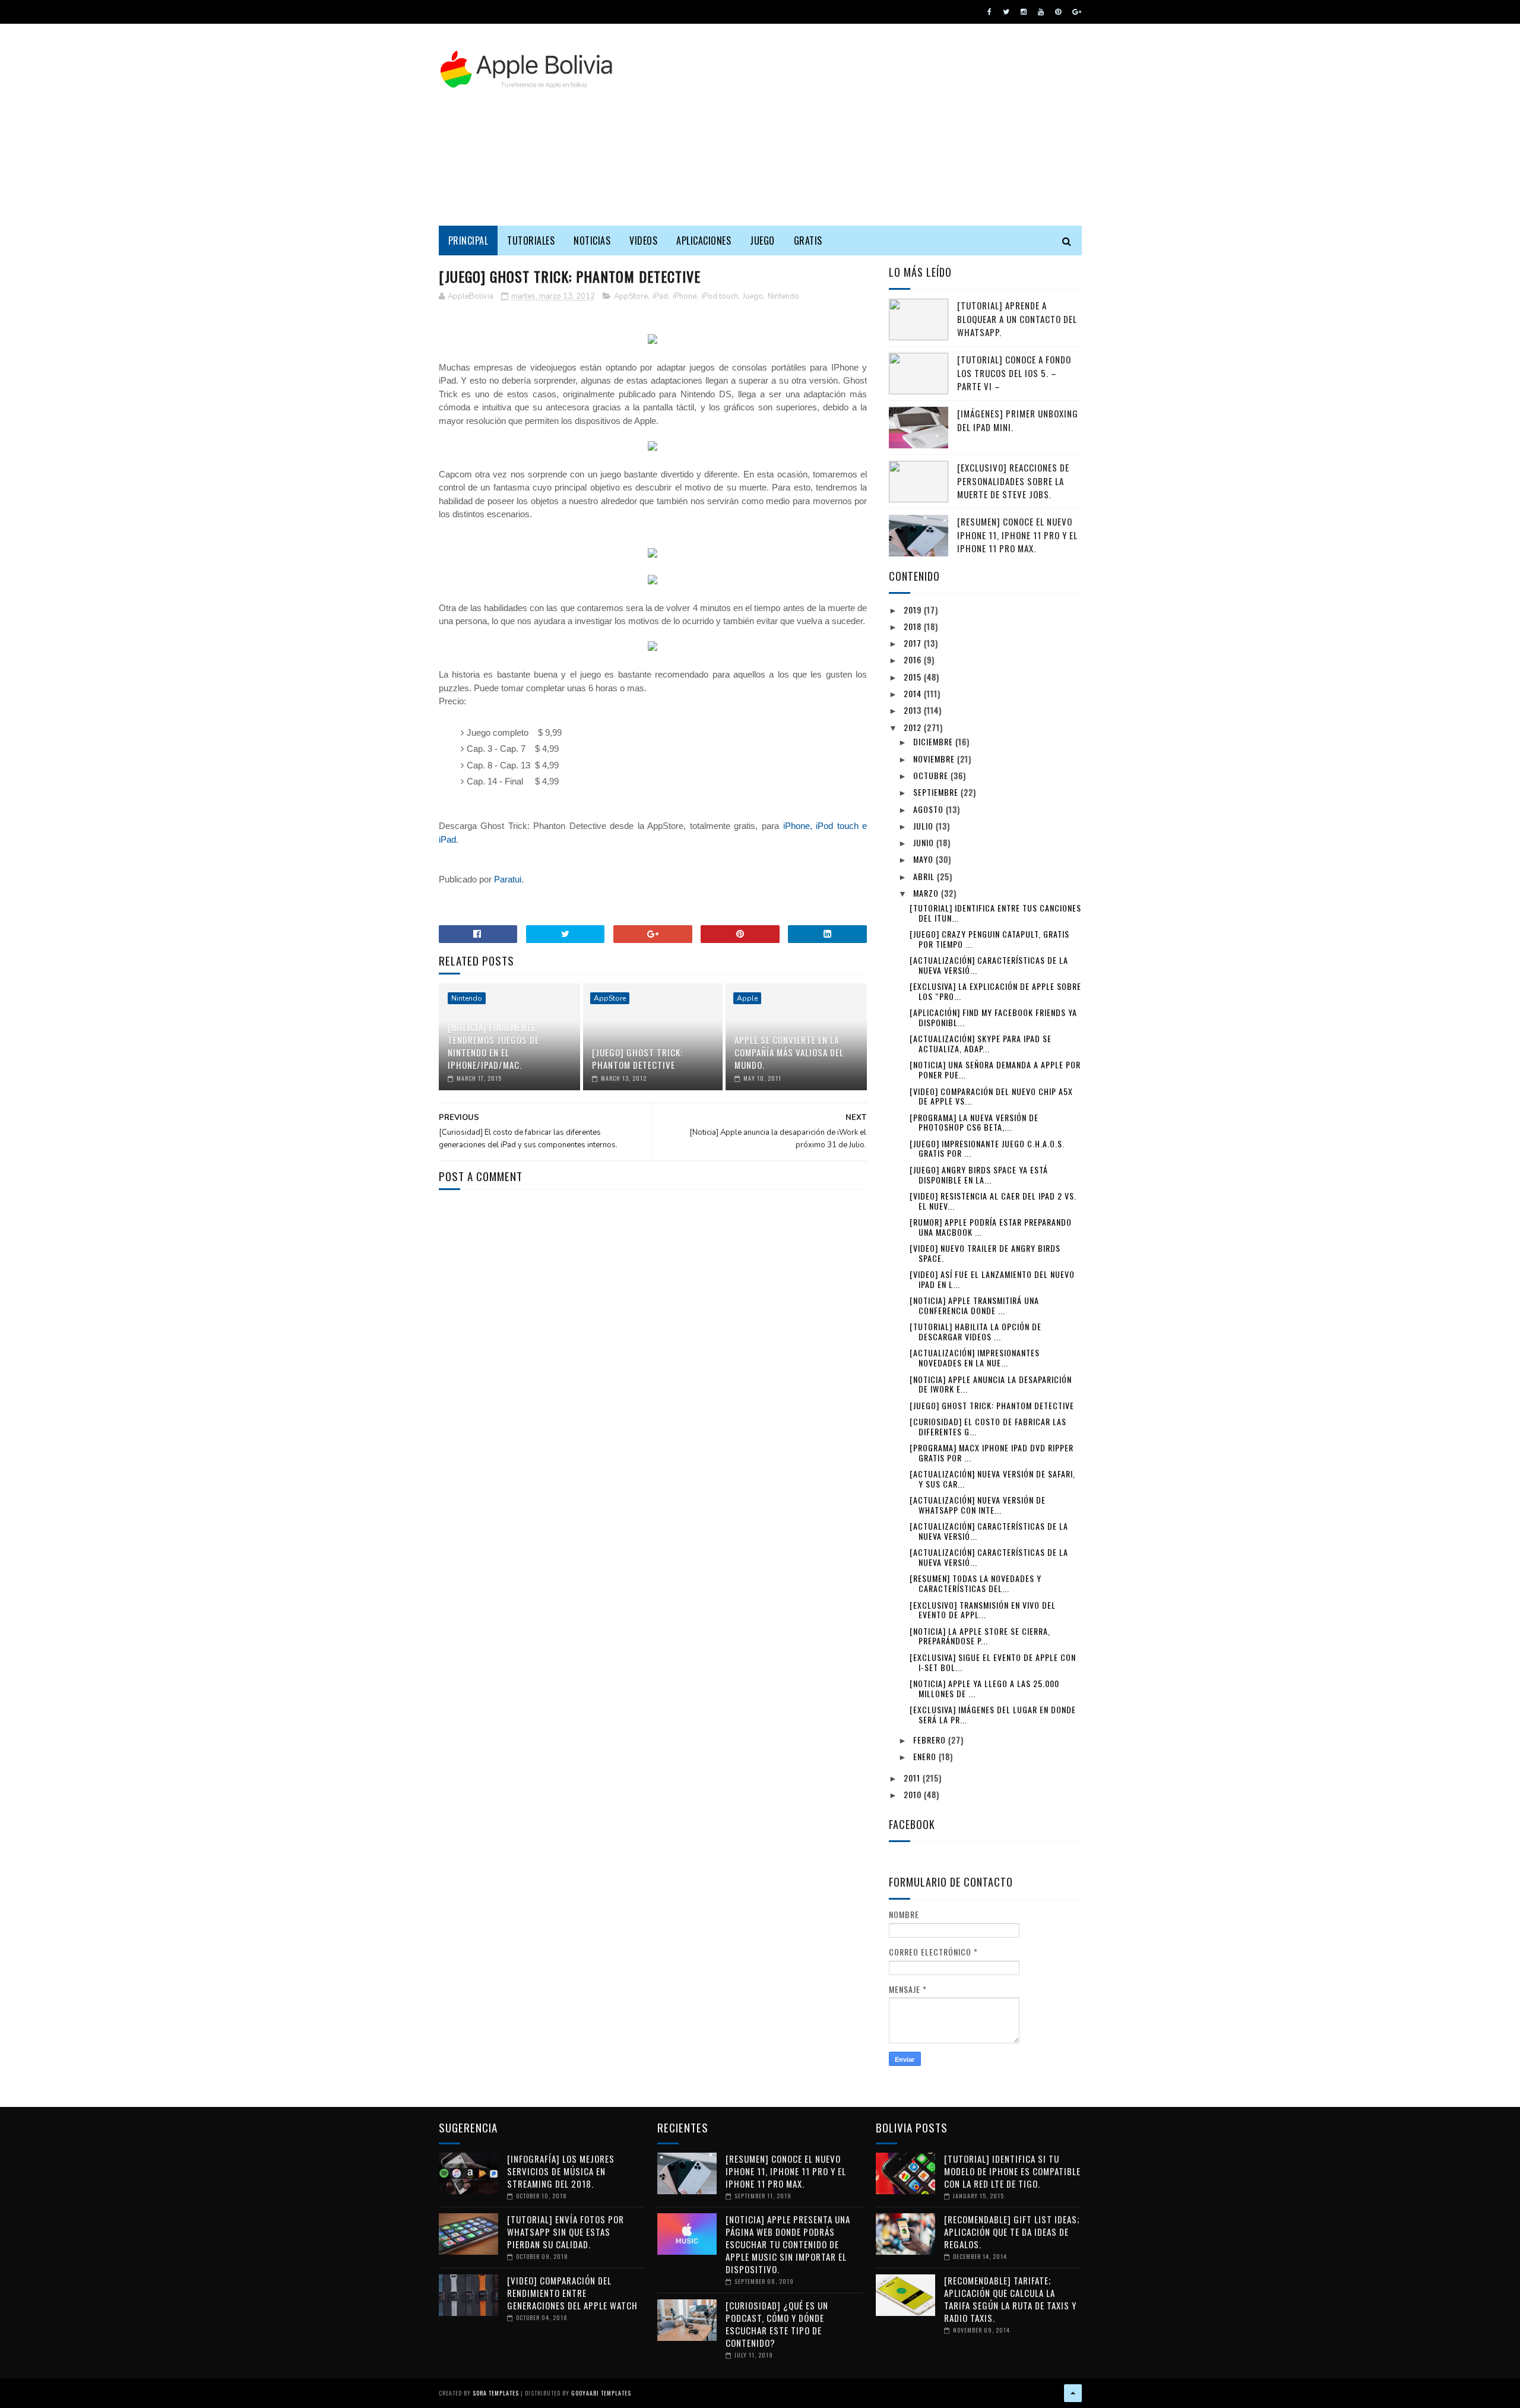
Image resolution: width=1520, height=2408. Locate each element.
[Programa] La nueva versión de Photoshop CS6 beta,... (974, 1122)
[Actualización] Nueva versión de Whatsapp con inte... (978, 1505)
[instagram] (1024, 12)
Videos (643, 241)
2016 (914, 659)
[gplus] (1077, 12)
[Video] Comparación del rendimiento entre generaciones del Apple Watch (572, 2293)
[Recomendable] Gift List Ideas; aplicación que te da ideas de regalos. (1012, 2232)
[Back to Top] (1073, 2393)
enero (926, 1756)
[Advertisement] (866, 125)
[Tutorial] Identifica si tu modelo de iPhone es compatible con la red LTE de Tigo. (1012, 2171)
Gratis (808, 241)
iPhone (685, 296)
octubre (932, 775)
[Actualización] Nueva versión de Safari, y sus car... (992, 1479)
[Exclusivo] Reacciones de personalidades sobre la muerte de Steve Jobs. (1013, 481)
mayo (924, 859)
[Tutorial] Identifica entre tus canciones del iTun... (995, 913)
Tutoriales (531, 241)
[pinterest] (1058, 12)
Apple (747, 998)
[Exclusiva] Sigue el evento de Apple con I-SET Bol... (993, 1662)
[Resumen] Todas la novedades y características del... (976, 1583)
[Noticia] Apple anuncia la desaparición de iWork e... (991, 1384)
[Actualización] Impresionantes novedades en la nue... (975, 1358)
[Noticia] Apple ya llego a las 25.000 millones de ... (984, 1688)
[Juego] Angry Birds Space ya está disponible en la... (979, 1175)
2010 (914, 1794)
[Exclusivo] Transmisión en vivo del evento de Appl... (983, 1610)
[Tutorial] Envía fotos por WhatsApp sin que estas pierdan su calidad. (566, 2232)
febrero (931, 1740)
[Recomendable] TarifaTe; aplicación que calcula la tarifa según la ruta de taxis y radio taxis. (1010, 2299)
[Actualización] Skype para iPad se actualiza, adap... (981, 1043)
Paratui (508, 879)
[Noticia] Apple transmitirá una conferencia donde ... (974, 1305)
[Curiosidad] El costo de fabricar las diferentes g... (988, 1426)
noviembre (935, 759)
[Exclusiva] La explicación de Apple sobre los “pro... (995, 991)
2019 (914, 610)
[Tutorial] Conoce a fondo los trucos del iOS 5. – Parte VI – (1014, 373)
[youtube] (1041, 12)
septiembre (937, 792)
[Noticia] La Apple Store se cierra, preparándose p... (980, 1636)
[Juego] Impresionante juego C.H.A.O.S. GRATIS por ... (987, 1148)
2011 (913, 1778)
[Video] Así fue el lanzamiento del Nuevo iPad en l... (992, 1279)
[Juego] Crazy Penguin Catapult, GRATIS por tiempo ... (989, 939)
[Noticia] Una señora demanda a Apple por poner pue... (995, 1069)
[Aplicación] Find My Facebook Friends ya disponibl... (993, 1017)
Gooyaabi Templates (601, 2393)
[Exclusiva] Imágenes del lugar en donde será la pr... (993, 1714)
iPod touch (720, 296)
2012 (914, 727)
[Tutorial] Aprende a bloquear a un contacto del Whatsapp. (1017, 319)
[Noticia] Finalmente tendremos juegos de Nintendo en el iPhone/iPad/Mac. (493, 1046)
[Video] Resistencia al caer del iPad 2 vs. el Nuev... (993, 1201)
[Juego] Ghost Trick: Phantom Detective (637, 1059)
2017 (914, 643)
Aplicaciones (704, 241)
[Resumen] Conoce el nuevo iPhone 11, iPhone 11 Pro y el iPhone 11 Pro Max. (1017, 535)
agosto (930, 809)
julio (924, 826)
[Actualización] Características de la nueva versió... (989, 965)
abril (925, 876)
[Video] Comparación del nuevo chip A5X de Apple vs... (991, 1096)
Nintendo (783, 296)
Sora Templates (496, 2393)
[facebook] (989, 12)
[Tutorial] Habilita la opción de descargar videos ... (976, 1331)
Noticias (592, 241)
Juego (762, 241)
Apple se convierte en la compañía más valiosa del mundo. (789, 1052)
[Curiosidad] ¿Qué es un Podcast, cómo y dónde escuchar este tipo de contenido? (777, 2324)
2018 (914, 626)
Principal (468, 241)
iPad (660, 296)
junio (925, 842)
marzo (927, 893)
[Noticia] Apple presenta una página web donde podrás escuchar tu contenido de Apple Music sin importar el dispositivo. (788, 2244)
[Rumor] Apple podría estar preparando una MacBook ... (991, 1227)
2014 (914, 693)
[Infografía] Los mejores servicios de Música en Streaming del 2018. (561, 2171)
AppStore (631, 296)
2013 (914, 710)
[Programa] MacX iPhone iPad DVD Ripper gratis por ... (992, 1453)
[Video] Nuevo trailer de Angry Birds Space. (985, 1253)
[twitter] (1006, 12)
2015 (914, 677)
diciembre (934, 741)
